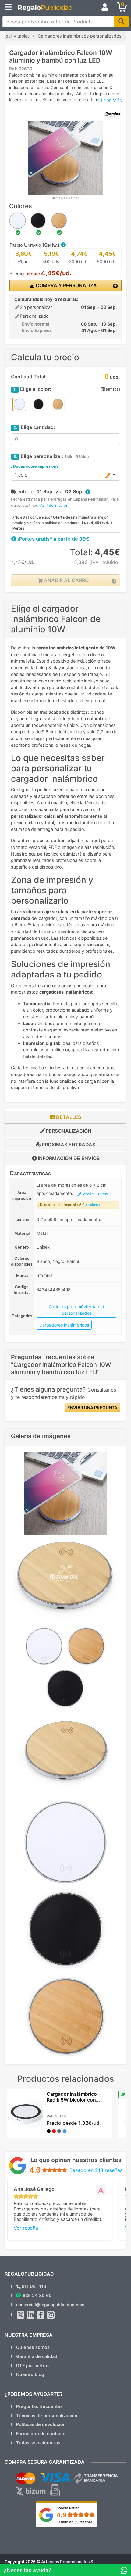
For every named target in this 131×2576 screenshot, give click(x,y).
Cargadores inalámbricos (64, 1325)
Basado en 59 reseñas (74, 2522)
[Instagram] (51, 2315)
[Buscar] (121, 22)
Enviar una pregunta (92, 1408)
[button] (63, 245)
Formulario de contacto (41, 2433)
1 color (22, 475)
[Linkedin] (31, 2315)
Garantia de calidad (37, 2356)
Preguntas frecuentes (39, 2406)
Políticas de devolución (41, 2424)
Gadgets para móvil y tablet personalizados (76, 1310)
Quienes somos (33, 2347)
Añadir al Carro (66, 580)
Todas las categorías (38, 2443)
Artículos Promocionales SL (68, 2562)
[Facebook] (41, 2315)
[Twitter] (21, 2315)
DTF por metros (33, 2365)
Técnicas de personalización (47, 2415)
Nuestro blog (30, 2374)
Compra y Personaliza (66, 285)
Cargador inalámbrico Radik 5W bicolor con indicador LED (72, 2100)
